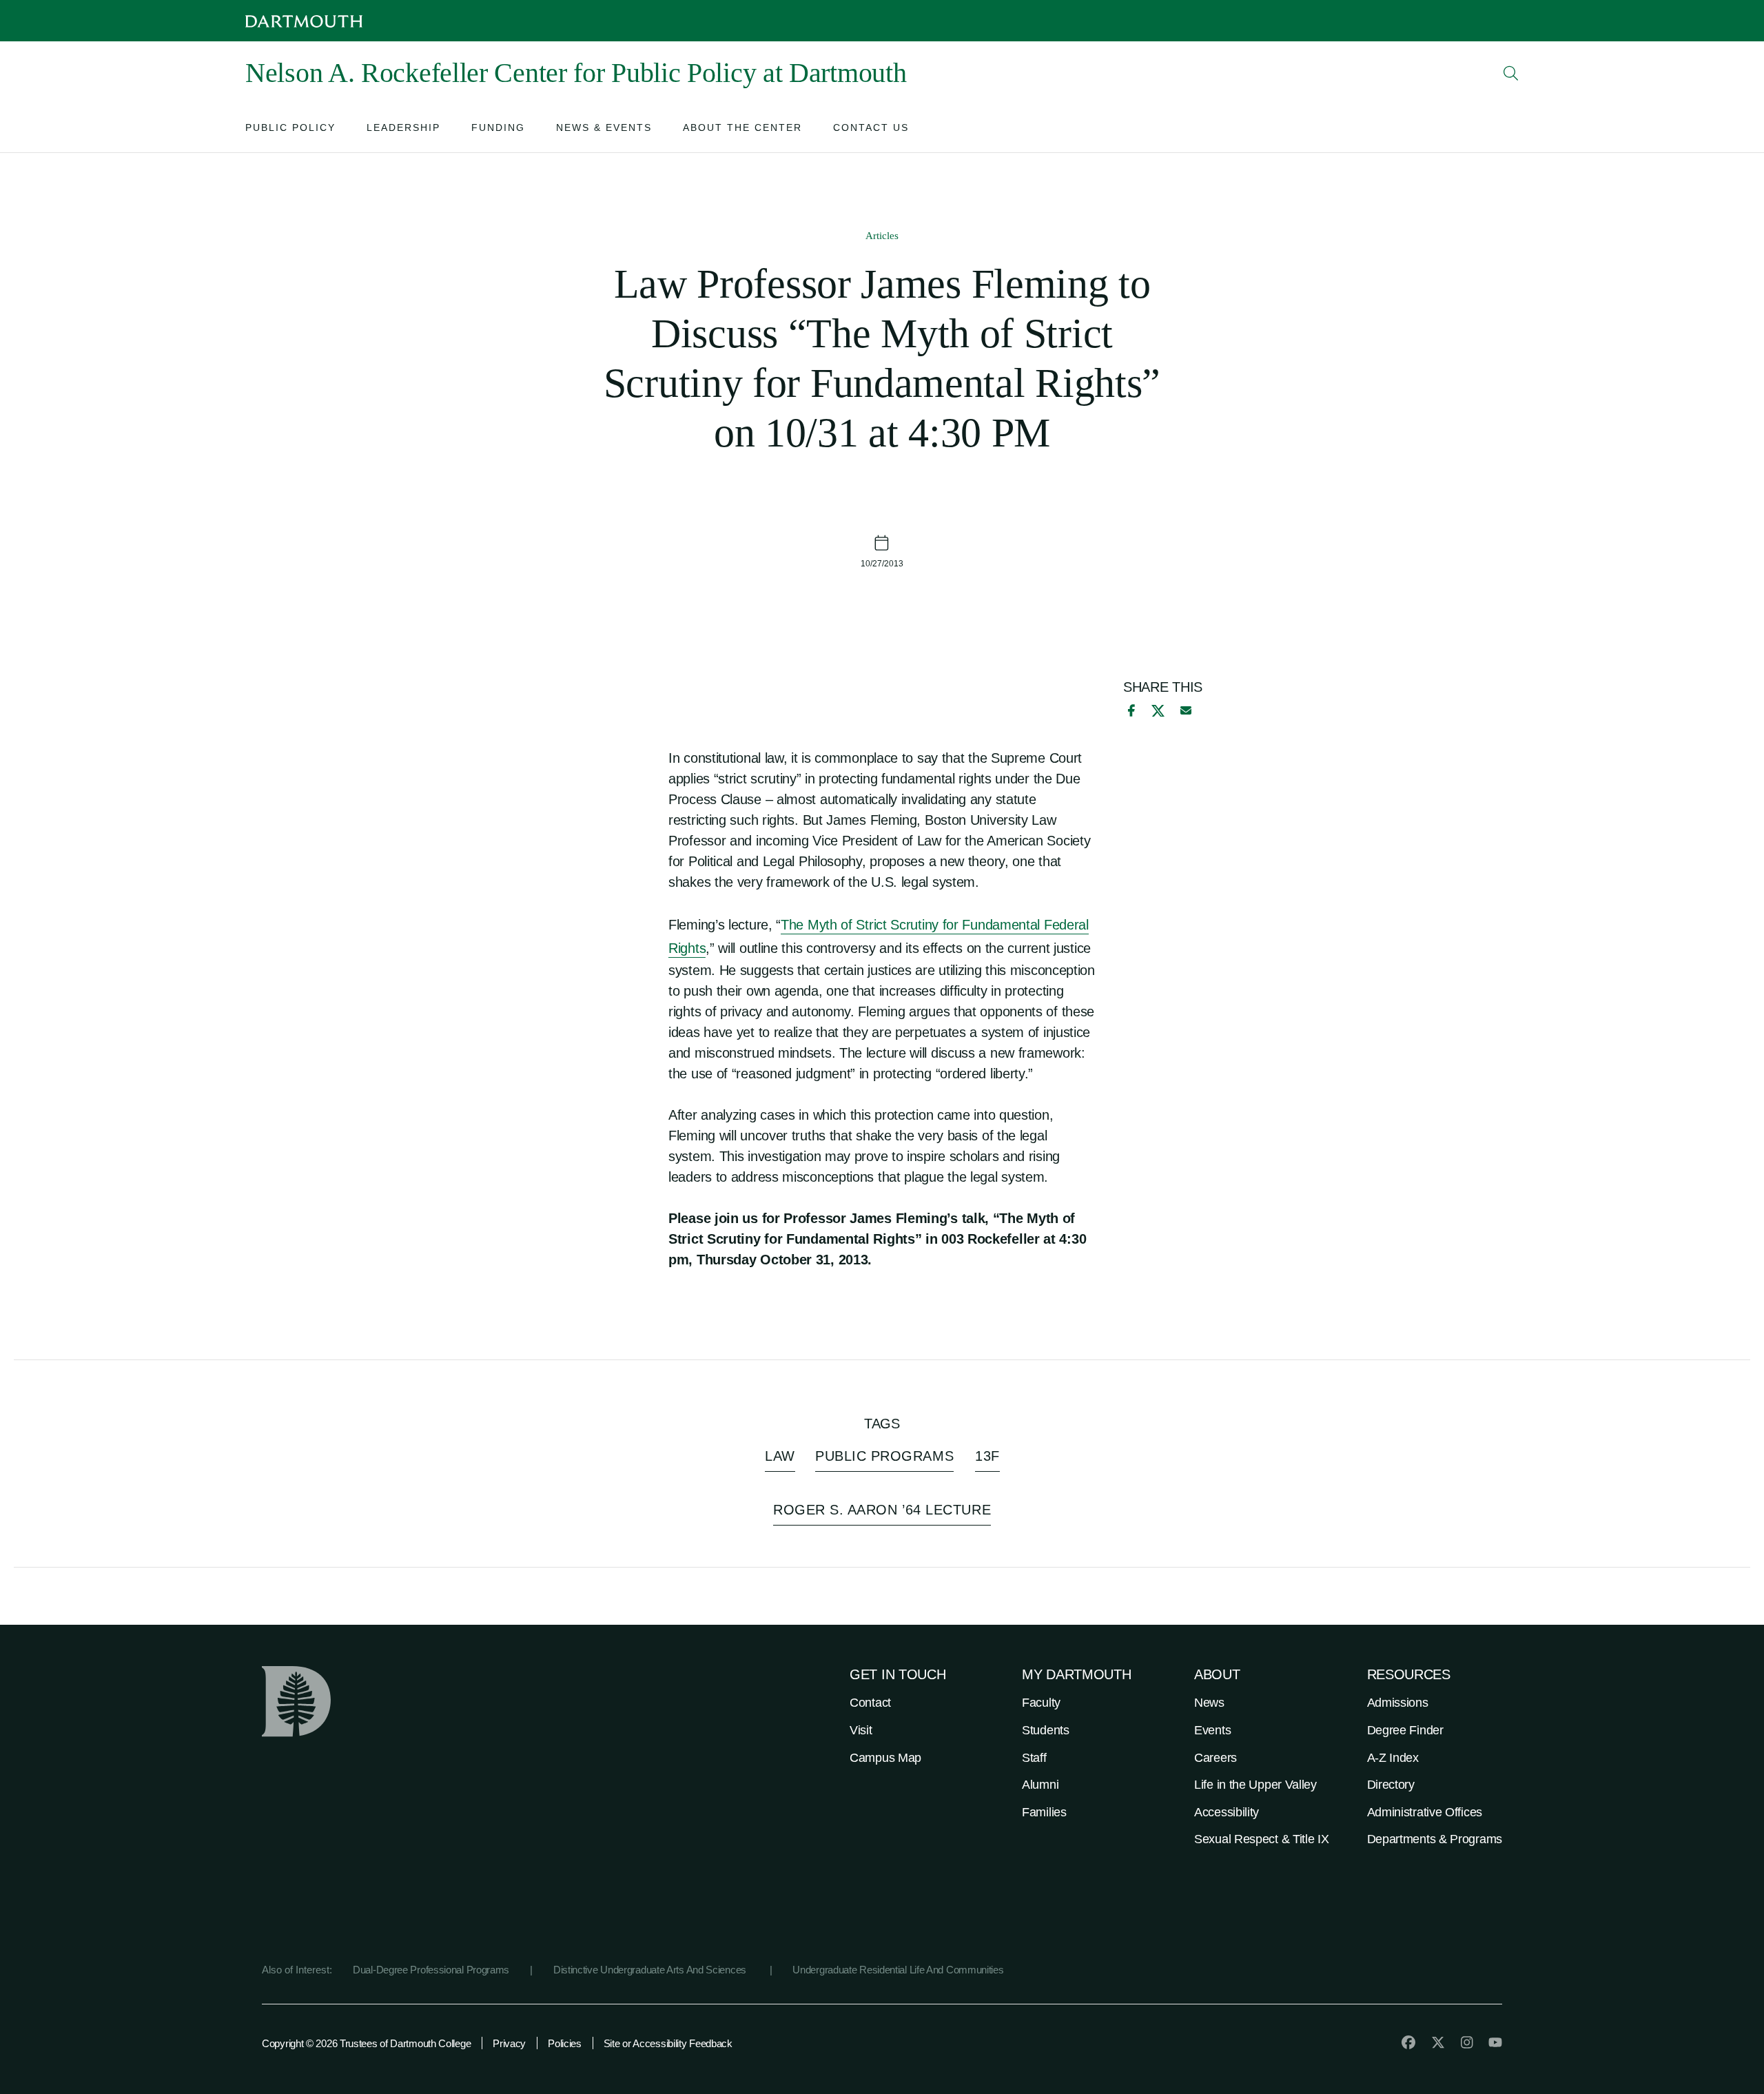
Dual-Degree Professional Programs (431, 1970)
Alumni (1040, 1785)
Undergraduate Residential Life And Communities (898, 1970)
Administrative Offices (1425, 1812)
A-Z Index (1393, 1758)
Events (1212, 1730)
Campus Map (885, 1758)
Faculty (1041, 1703)
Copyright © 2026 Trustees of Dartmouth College (366, 2043)
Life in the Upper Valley (1255, 1785)
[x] (1158, 711)
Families (1044, 1812)
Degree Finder (1405, 1730)
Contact (870, 1703)
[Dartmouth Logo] (304, 21)
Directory (1391, 1785)
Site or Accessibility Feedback (668, 2043)
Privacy (509, 2043)
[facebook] (1129, 710)
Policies (565, 2043)
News (1209, 1703)
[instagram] (1467, 2042)
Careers (1216, 1758)
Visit (861, 1730)
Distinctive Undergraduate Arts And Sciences (651, 1970)
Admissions (1398, 1703)
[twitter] (1438, 2042)
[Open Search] (1511, 73)
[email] (1186, 710)
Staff (1034, 1758)
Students (1046, 1730)
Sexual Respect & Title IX (1262, 1839)
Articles (882, 236)
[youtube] (1495, 2042)
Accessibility (1227, 1812)
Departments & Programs (1435, 1839)
